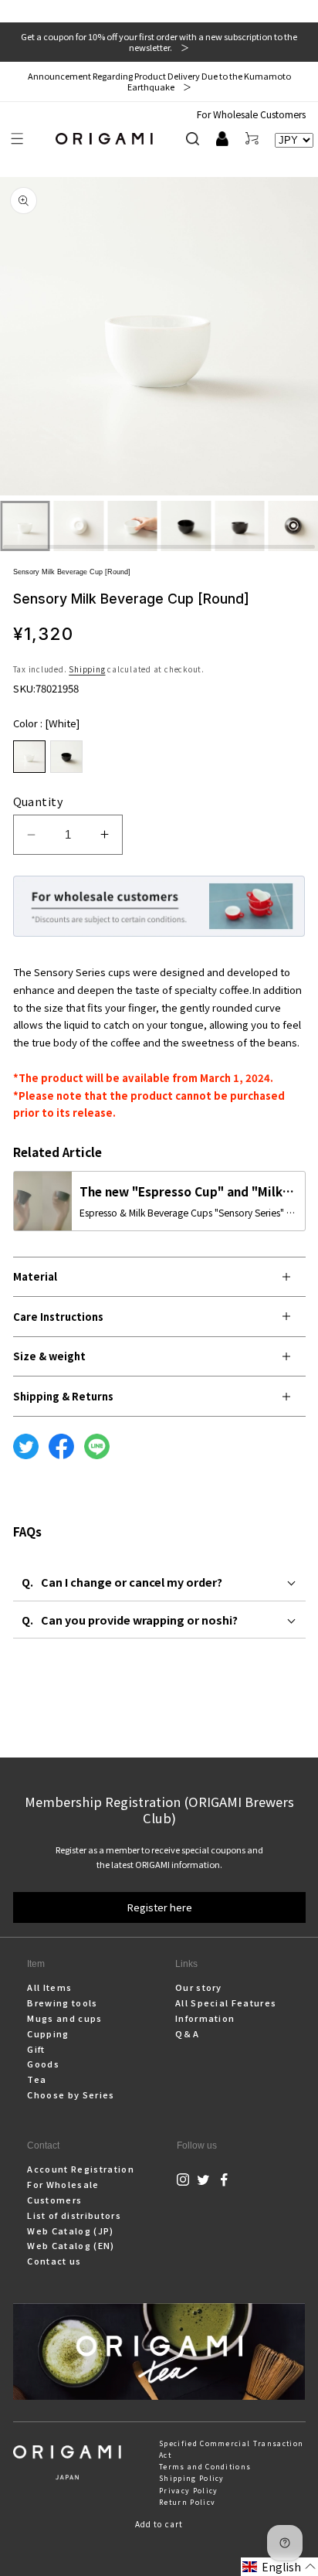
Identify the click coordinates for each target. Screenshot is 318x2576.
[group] (159, 339)
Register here (159, 1907)
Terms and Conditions (205, 2467)
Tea (37, 2079)
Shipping (87, 669)
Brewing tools (62, 2003)
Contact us (54, 2261)
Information (205, 2018)
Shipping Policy (192, 2478)
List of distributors (74, 2215)
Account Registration (80, 2169)
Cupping (48, 2033)
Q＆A (187, 2033)
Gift (36, 2049)
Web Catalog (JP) (70, 2231)
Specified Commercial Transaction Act (231, 2449)
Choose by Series (71, 2094)
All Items (49, 1987)
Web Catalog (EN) (71, 2245)
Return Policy (187, 2502)
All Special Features (226, 2003)
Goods (43, 2064)
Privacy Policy (188, 2491)
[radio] (29, 757)
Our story (199, 1987)
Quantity (38, 801)
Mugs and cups (64, 2018)
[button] (17, 139)
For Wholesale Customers (251, 114)
